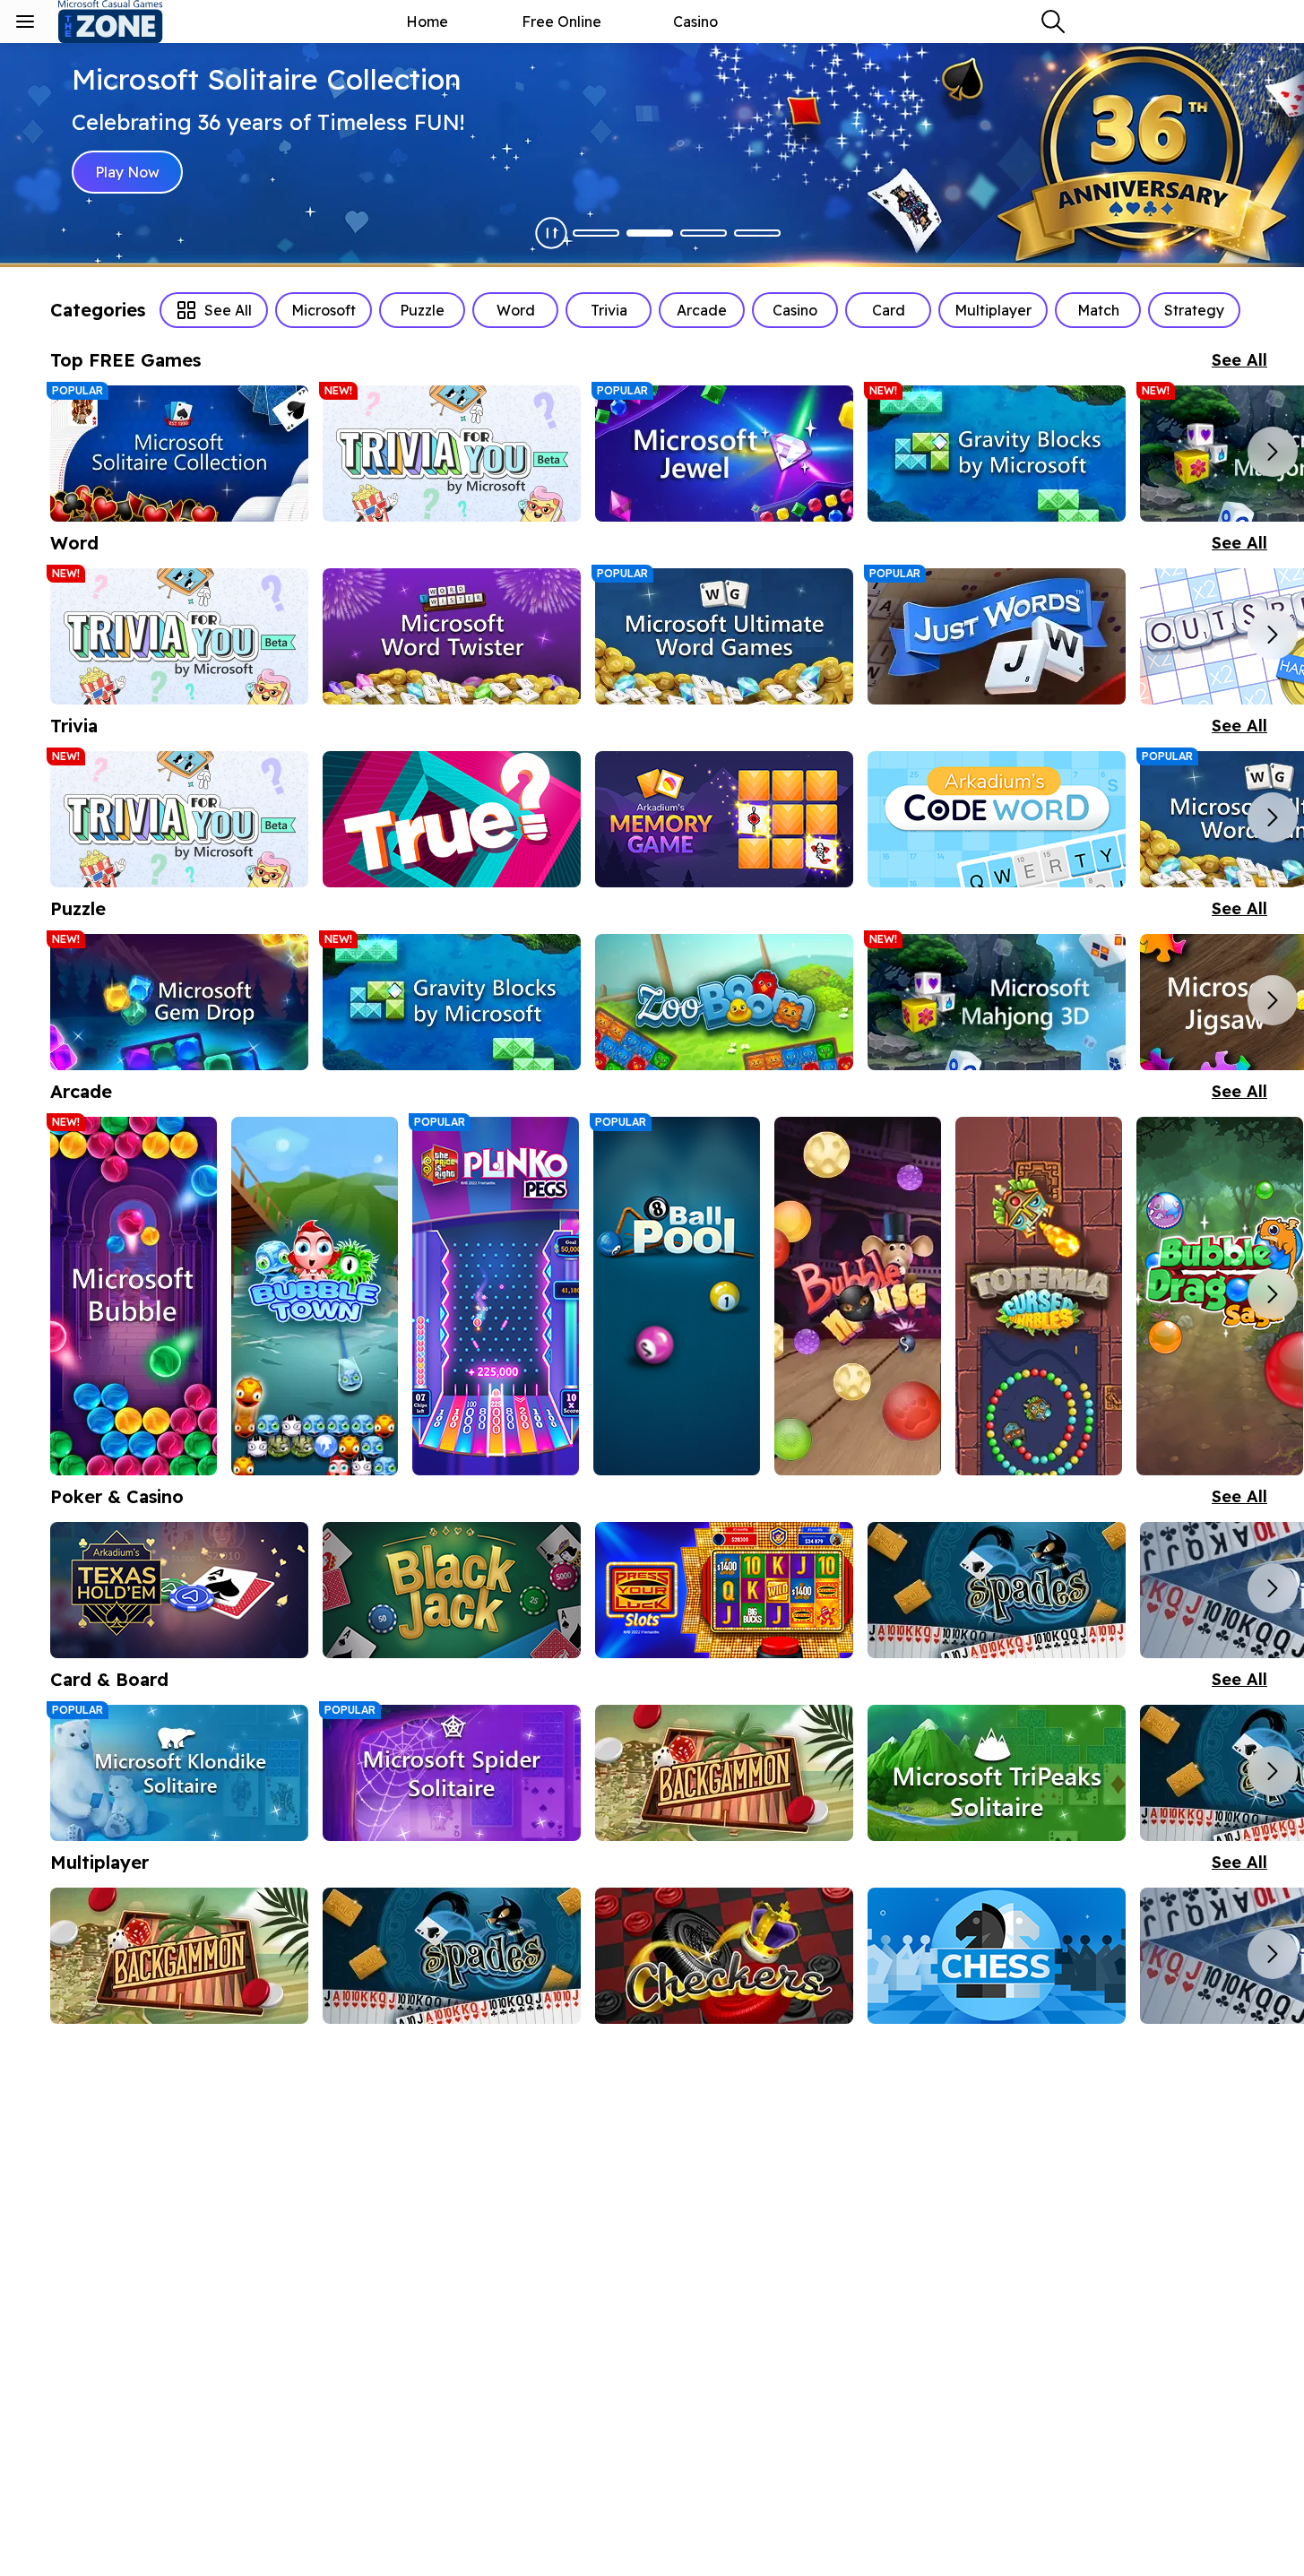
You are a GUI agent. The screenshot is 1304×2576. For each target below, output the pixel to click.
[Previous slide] (75, 452)
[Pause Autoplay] (551, 233)
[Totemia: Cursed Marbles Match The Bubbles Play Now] (1039, 1296)
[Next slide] (1273, 452)
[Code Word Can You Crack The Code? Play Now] (997, 819)
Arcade (702, 310)
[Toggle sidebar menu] (25, 22)
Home (427, 22)
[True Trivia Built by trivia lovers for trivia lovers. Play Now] (452, 819)
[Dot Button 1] (596, 233)
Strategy (1194, 310)
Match (1098, 310)
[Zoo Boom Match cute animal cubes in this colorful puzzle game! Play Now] (724, 1002)
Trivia (609, 310)
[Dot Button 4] (757, 233)
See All (228, 310)
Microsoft (324, 310)
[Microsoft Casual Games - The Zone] (125, 22)
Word (516, 310)
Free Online (561, 22)
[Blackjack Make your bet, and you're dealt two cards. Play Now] (452, 1590)
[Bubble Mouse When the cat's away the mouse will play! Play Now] (858, 1296)
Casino (695, 22)
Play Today (132, 172)
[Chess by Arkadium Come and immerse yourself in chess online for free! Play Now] (997, 1956)
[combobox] (1053, 22)
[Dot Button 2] (650, 233)
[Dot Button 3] (704, 233)
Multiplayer (993, 310)
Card (889, 310)
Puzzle (422, 310)
